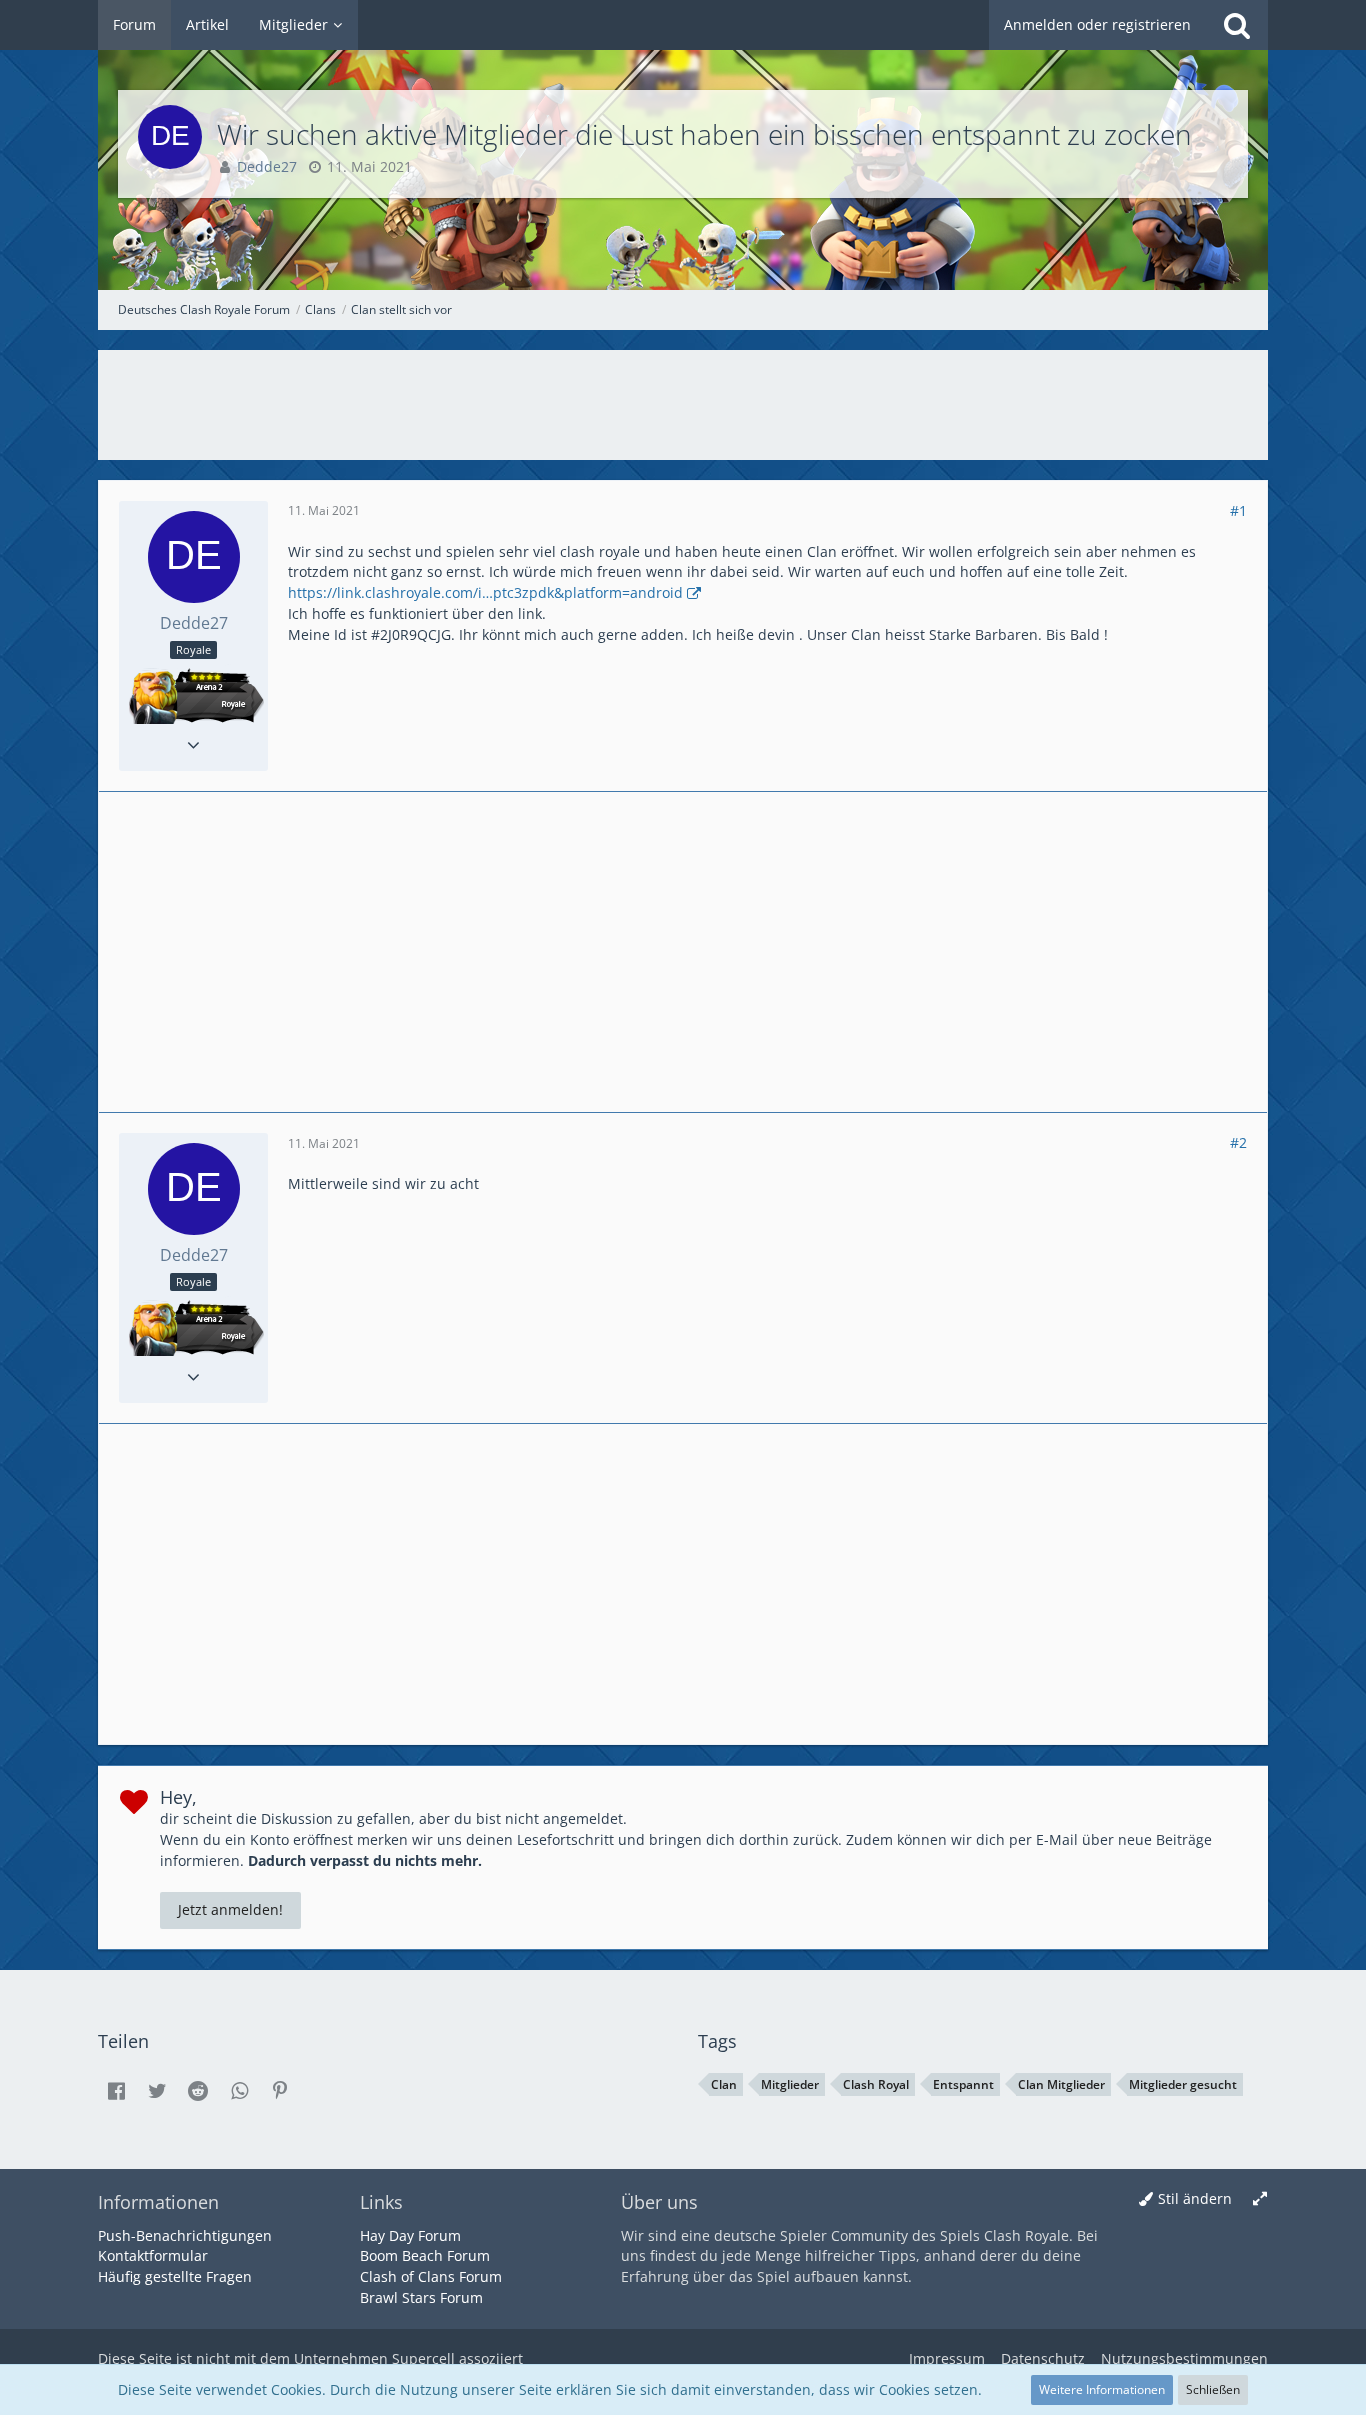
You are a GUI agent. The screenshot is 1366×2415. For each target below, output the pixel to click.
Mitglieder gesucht (1183, 2084)
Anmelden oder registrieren (1097, 24)
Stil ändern (1195, 2198)
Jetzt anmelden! (230, 1909)
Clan (724, 2084)
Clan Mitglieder (1061, 2084)
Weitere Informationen (1102, 2389)
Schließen (1213, 2389)
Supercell (423, 2358)
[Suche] (1237, 25)
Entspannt (963, 2084)
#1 (1238, 510)
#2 (1238, 1142)
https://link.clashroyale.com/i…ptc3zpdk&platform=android (485, 592)
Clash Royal (876, 2084)
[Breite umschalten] (1260, 2199)
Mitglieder (790, 2084)
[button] (116, 2091)
